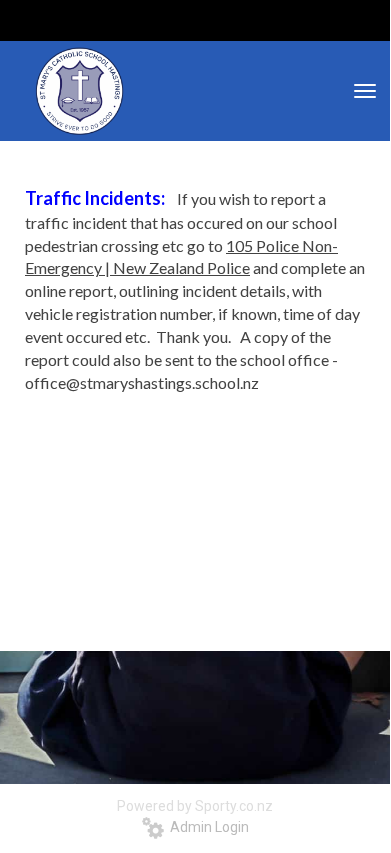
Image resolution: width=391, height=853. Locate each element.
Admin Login (206, 827)
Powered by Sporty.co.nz (195, 806)
